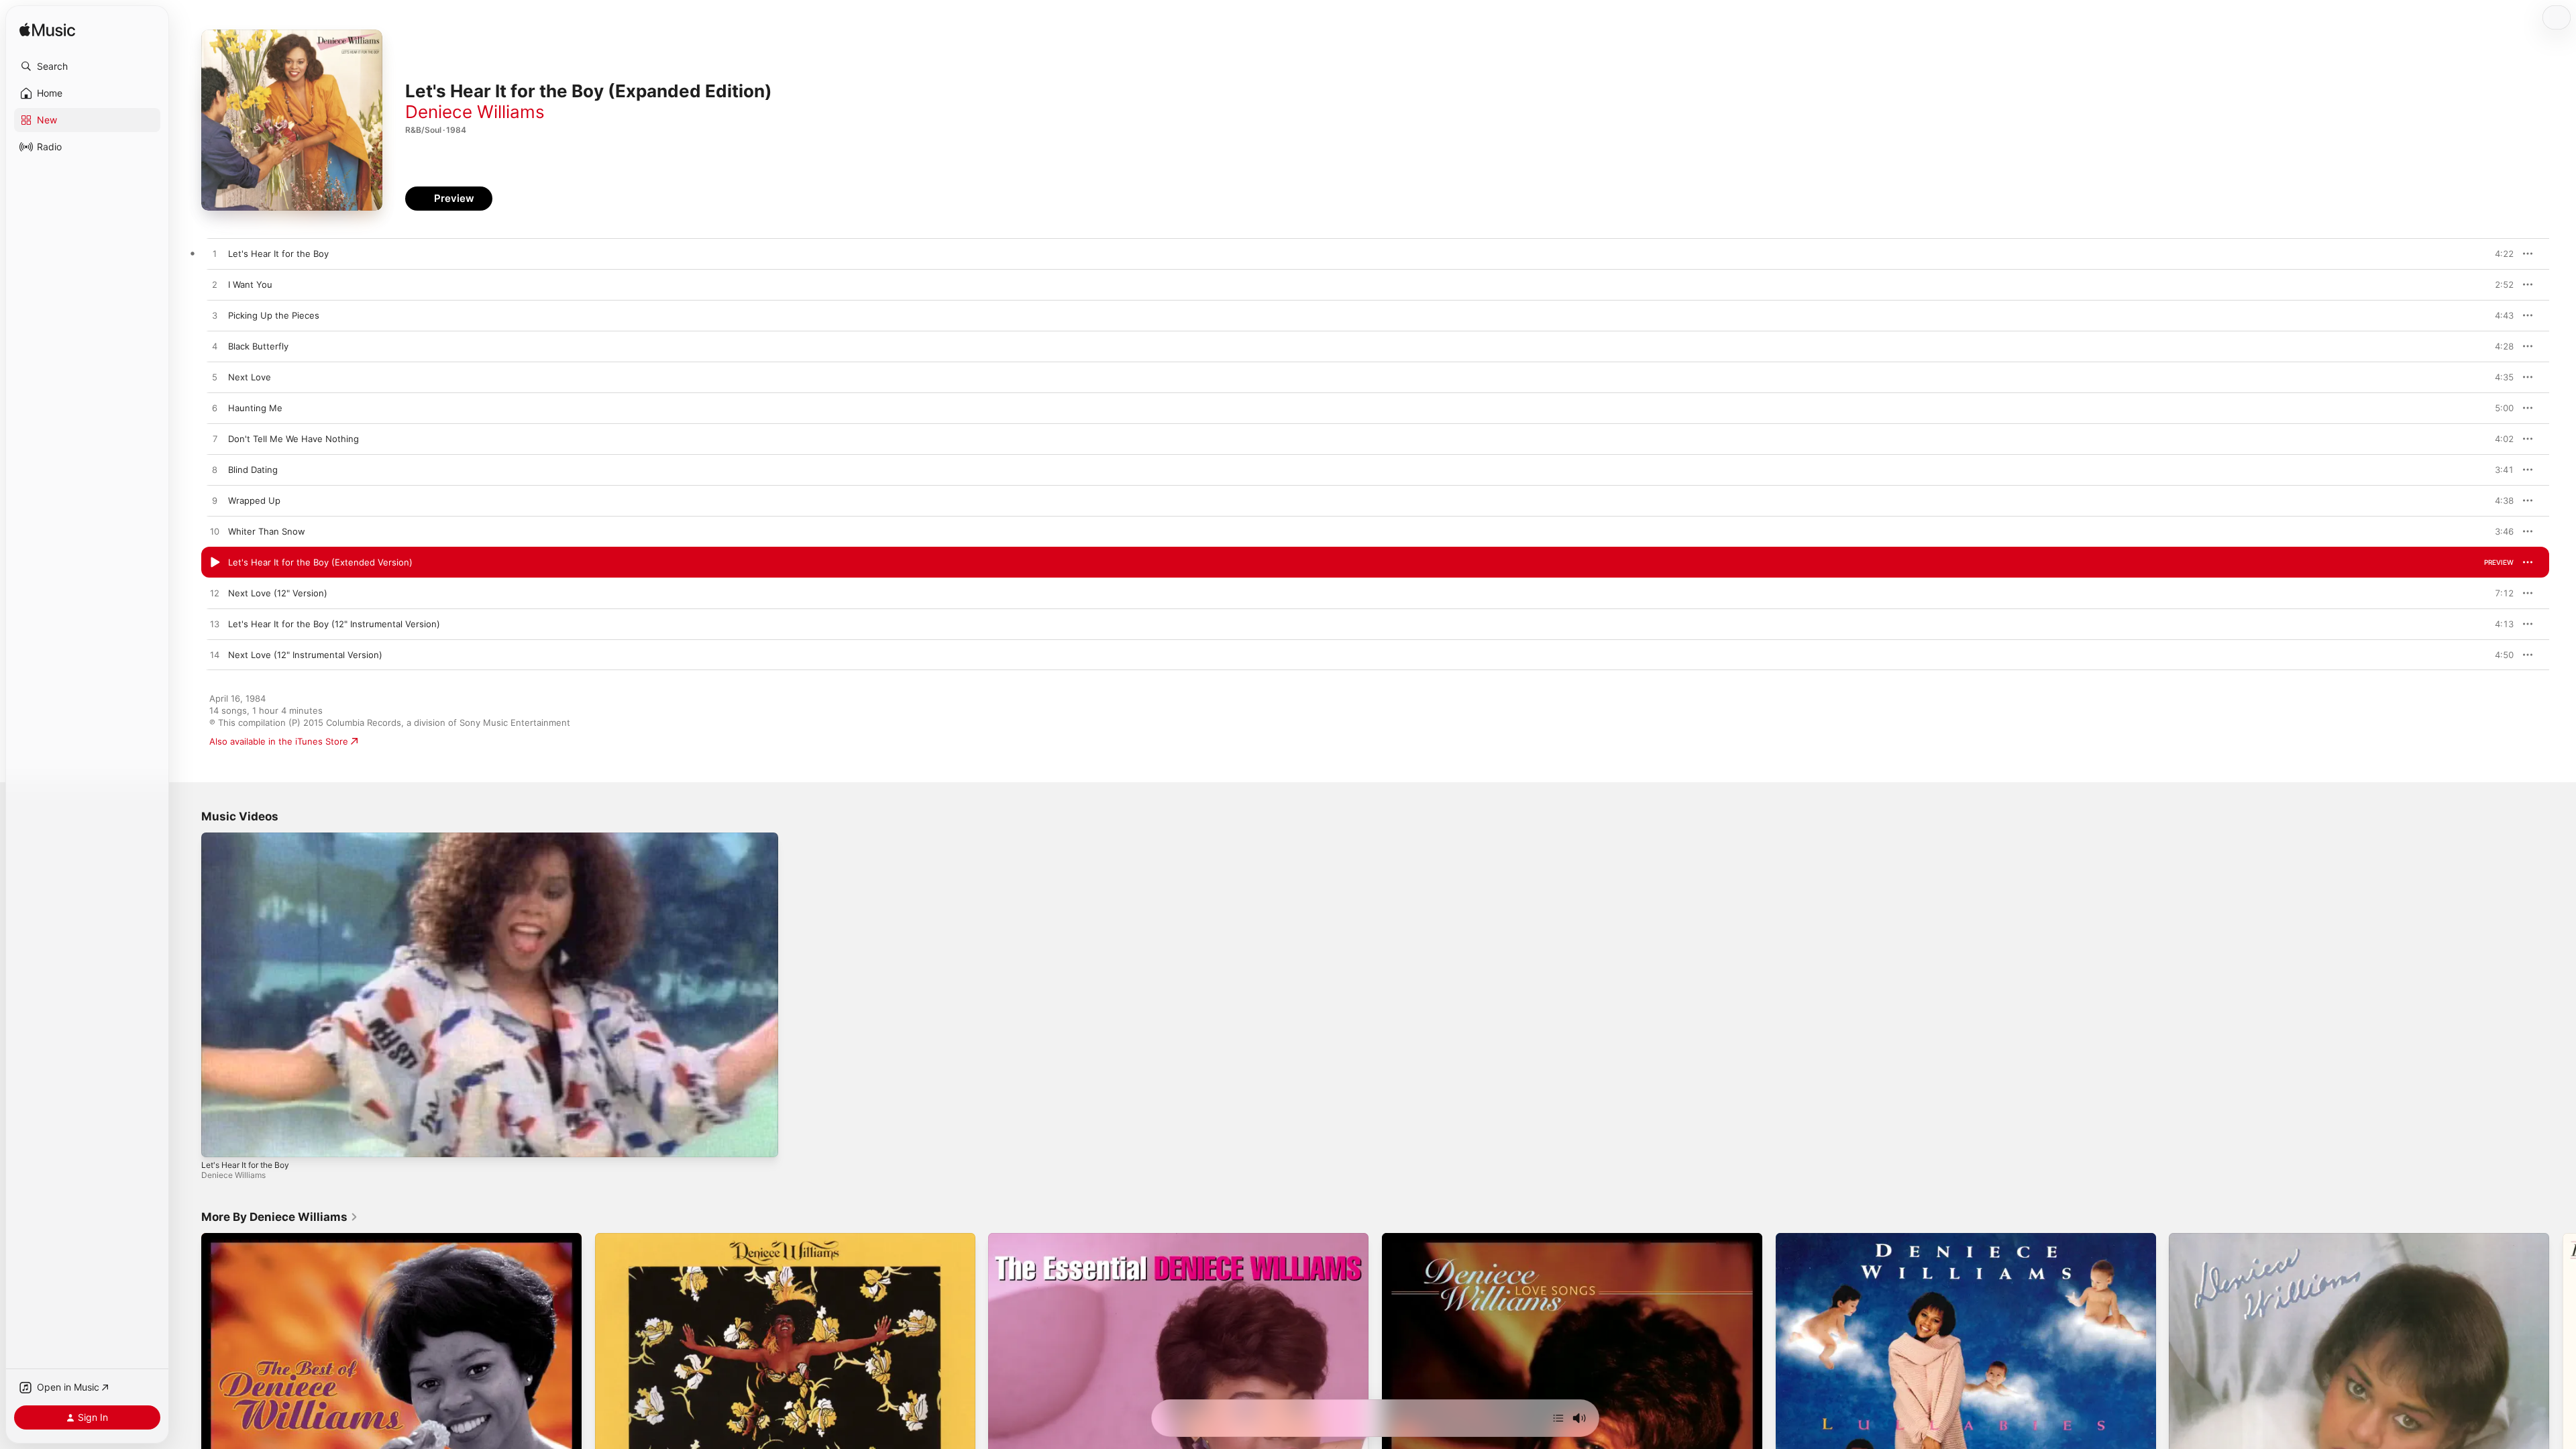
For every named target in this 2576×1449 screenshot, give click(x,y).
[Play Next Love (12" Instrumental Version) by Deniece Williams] (215, 655)
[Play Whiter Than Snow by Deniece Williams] (215, 532)
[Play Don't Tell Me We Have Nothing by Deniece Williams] (215, 439)
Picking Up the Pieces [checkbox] (274, 315)
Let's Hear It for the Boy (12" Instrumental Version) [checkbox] (334, 624)
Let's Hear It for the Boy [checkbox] (278, 254)
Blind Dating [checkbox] (253, 470)
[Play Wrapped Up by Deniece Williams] (215, 501)
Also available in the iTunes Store (279, 741)
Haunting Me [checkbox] (255, 408)
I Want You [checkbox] (250, 284)
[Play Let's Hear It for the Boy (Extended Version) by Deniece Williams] (215, 563)
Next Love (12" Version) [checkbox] (278, 593)
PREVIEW (2499, 254)
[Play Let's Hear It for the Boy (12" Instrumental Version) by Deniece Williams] (215, 625)
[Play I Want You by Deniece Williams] (215, 285)
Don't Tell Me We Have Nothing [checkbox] (293, 439)
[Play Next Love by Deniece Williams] (215, 378)
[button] (87, 66)
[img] (47, 31)
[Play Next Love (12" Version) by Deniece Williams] (215, 594)
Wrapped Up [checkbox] (254, 500)
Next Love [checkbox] (250, 377)
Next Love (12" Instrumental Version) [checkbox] (305, 655)
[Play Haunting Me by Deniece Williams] (215, 409)
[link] (280, 1217)
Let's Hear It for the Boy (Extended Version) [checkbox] (320, 562)
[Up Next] (1558, 1418)
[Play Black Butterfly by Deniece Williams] (215, 347)
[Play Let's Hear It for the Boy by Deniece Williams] (215, 254)
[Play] (218, 1140)
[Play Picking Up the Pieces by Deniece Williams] (215, 316)
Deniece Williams (475, 112)
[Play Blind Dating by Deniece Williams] (215, 470)
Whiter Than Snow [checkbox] (267, 531)
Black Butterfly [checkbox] (258, 346)
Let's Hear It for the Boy (245, 1165)
